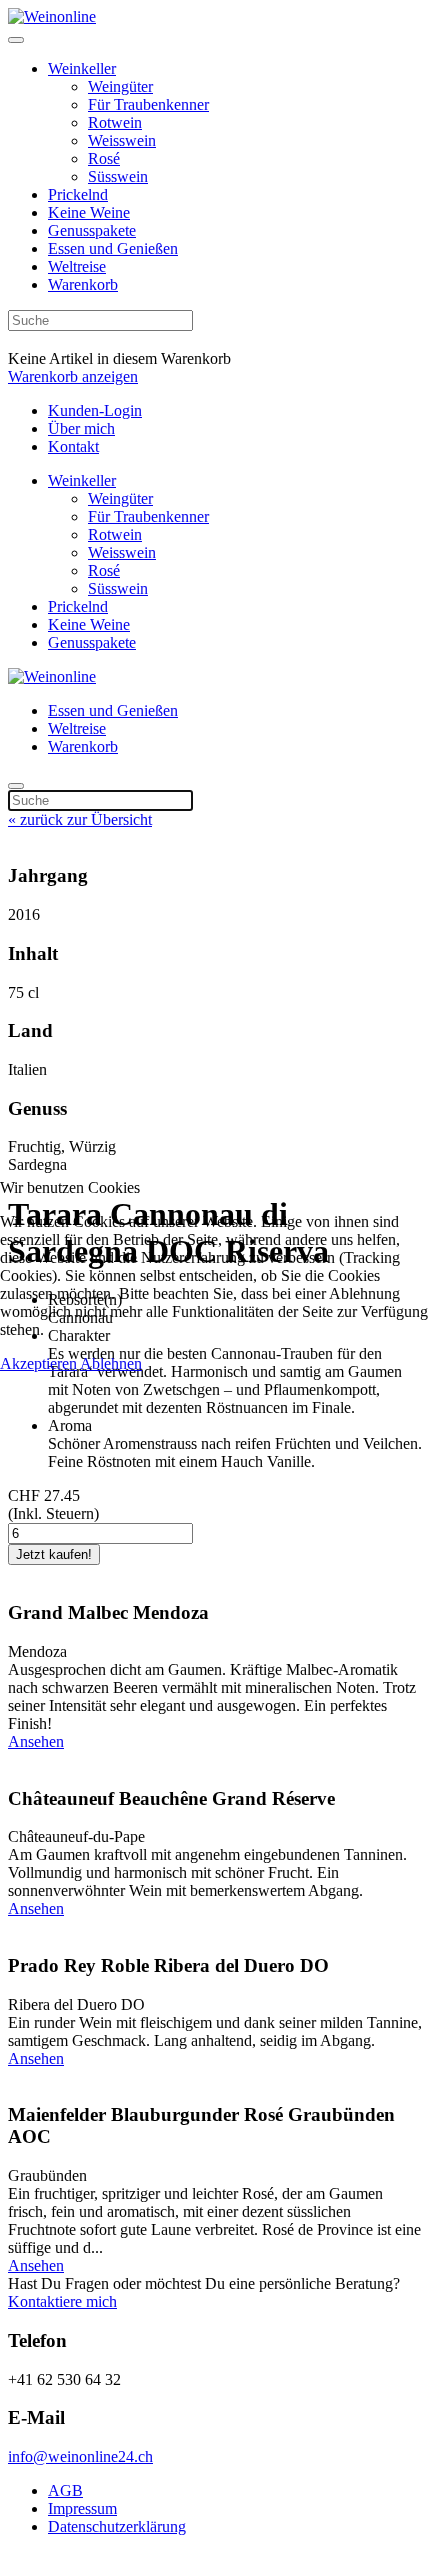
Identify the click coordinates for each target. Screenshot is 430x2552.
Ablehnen (111, 1363)
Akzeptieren (38, 1363)
